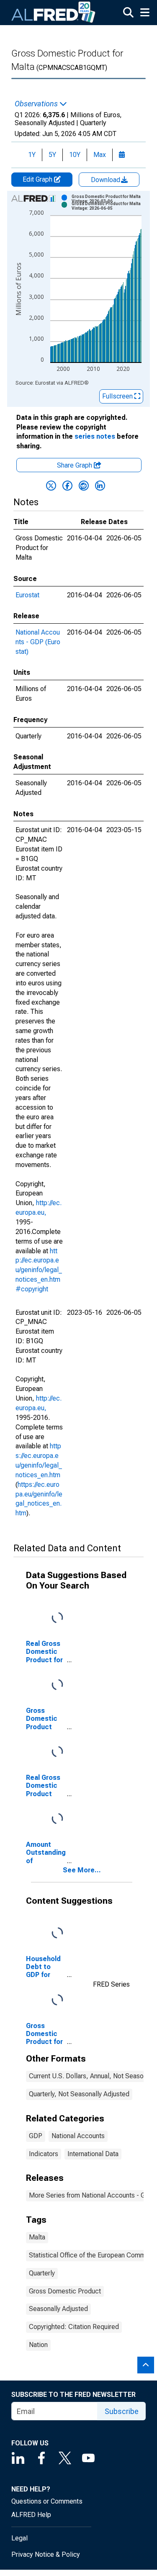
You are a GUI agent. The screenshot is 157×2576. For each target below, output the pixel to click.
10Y (75, 155)
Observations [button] (37, 104)
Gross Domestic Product (65, 2291)
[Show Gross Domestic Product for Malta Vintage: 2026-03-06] (109, 199)
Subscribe (122, 2411)
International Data (93, 2154)
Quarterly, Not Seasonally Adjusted (79, 2094)
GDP (36, 2136)
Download (106, 180)
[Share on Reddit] (84, 486)
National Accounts (78, 2136)
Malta (37, 2237)
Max (100, 155)
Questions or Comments (47, 2501)
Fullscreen (118, 396)
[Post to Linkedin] (100, 486)
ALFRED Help (31, 2515)
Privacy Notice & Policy (46, 2554)
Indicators (44, 2154)
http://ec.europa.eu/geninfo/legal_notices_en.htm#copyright (39, 1270)
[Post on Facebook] (67, 486)
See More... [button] (82, 1870)
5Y (52, 155)
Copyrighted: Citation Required (74, 2327)
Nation (38, 2345)
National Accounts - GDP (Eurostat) (38, 642)
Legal (19, 2538)
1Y (32, 155)
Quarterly (42, 2273)
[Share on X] (51, 486)
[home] (54, 13)
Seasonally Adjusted (58, 2309)
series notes (95, 436)
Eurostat (27, 595)
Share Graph (75, 465)
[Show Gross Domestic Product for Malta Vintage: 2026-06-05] (109, 206)
